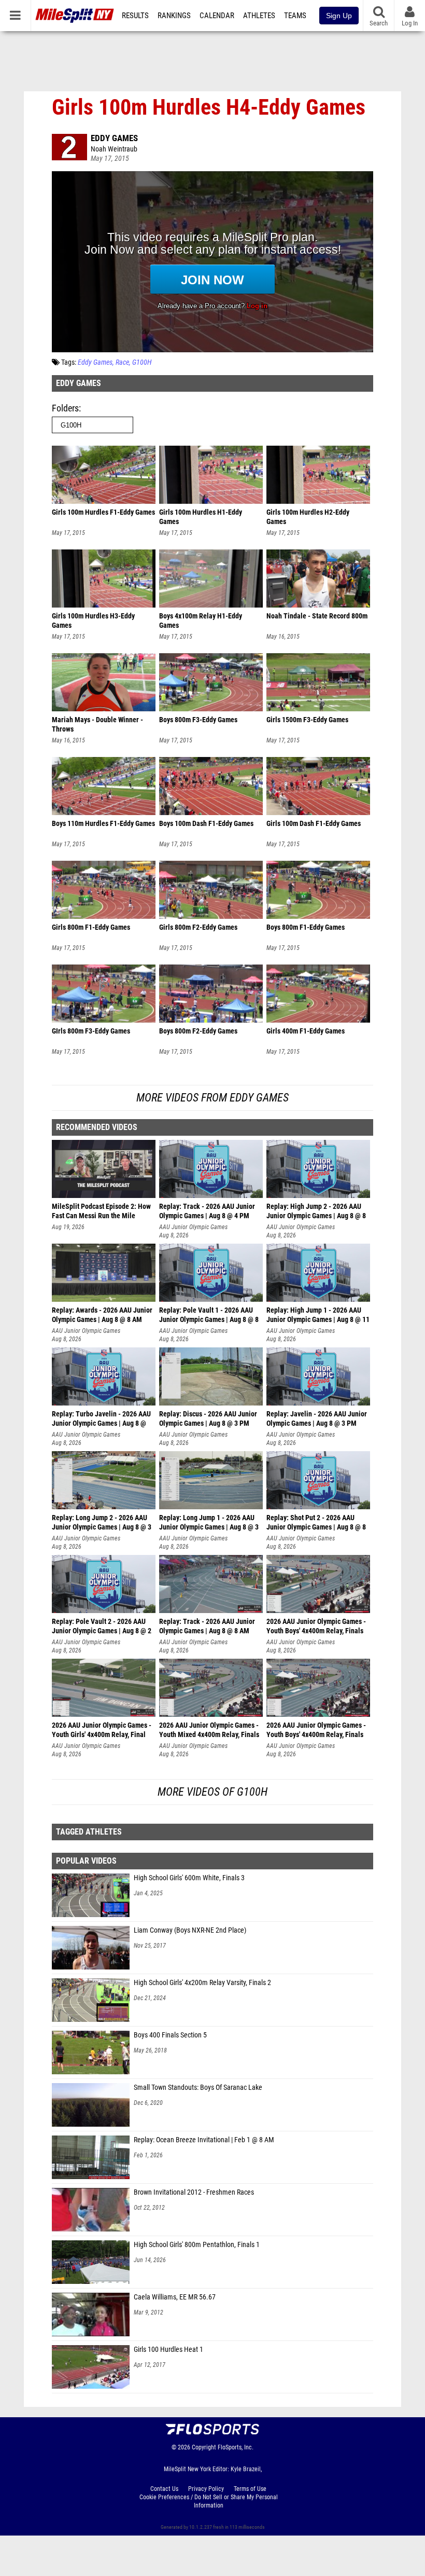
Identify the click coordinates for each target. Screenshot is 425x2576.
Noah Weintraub (114, 149)
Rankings (174, 16)
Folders (65, 408)
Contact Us (164, 2489)
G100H (142, 362)
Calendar (217, 16)
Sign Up (339, 16)
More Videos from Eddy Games (212, 1098)
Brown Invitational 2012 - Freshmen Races (194, 2192)
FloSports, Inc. (236, 2447)
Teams (295, 16)
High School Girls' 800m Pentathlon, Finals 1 (197, 2245)
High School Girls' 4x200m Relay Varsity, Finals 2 (202, 1983)
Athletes (259, 16)
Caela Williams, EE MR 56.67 (175, 2297)
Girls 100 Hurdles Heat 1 (168, 2350)
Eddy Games (114, 138)
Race (122, 362)
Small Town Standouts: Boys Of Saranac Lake (198, 2088)
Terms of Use (250, 2489)
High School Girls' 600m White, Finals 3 (189, 1878)
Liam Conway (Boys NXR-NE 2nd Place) (190, 1930)
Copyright (204, 2447)
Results (135, 16)
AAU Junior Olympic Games (193, 1227)
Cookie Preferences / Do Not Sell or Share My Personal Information (209, 2501)
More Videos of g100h (212, 1792)
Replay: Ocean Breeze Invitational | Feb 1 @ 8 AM (204, 2140)
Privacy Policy (206, 2489)
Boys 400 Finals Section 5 (170, 2035)
